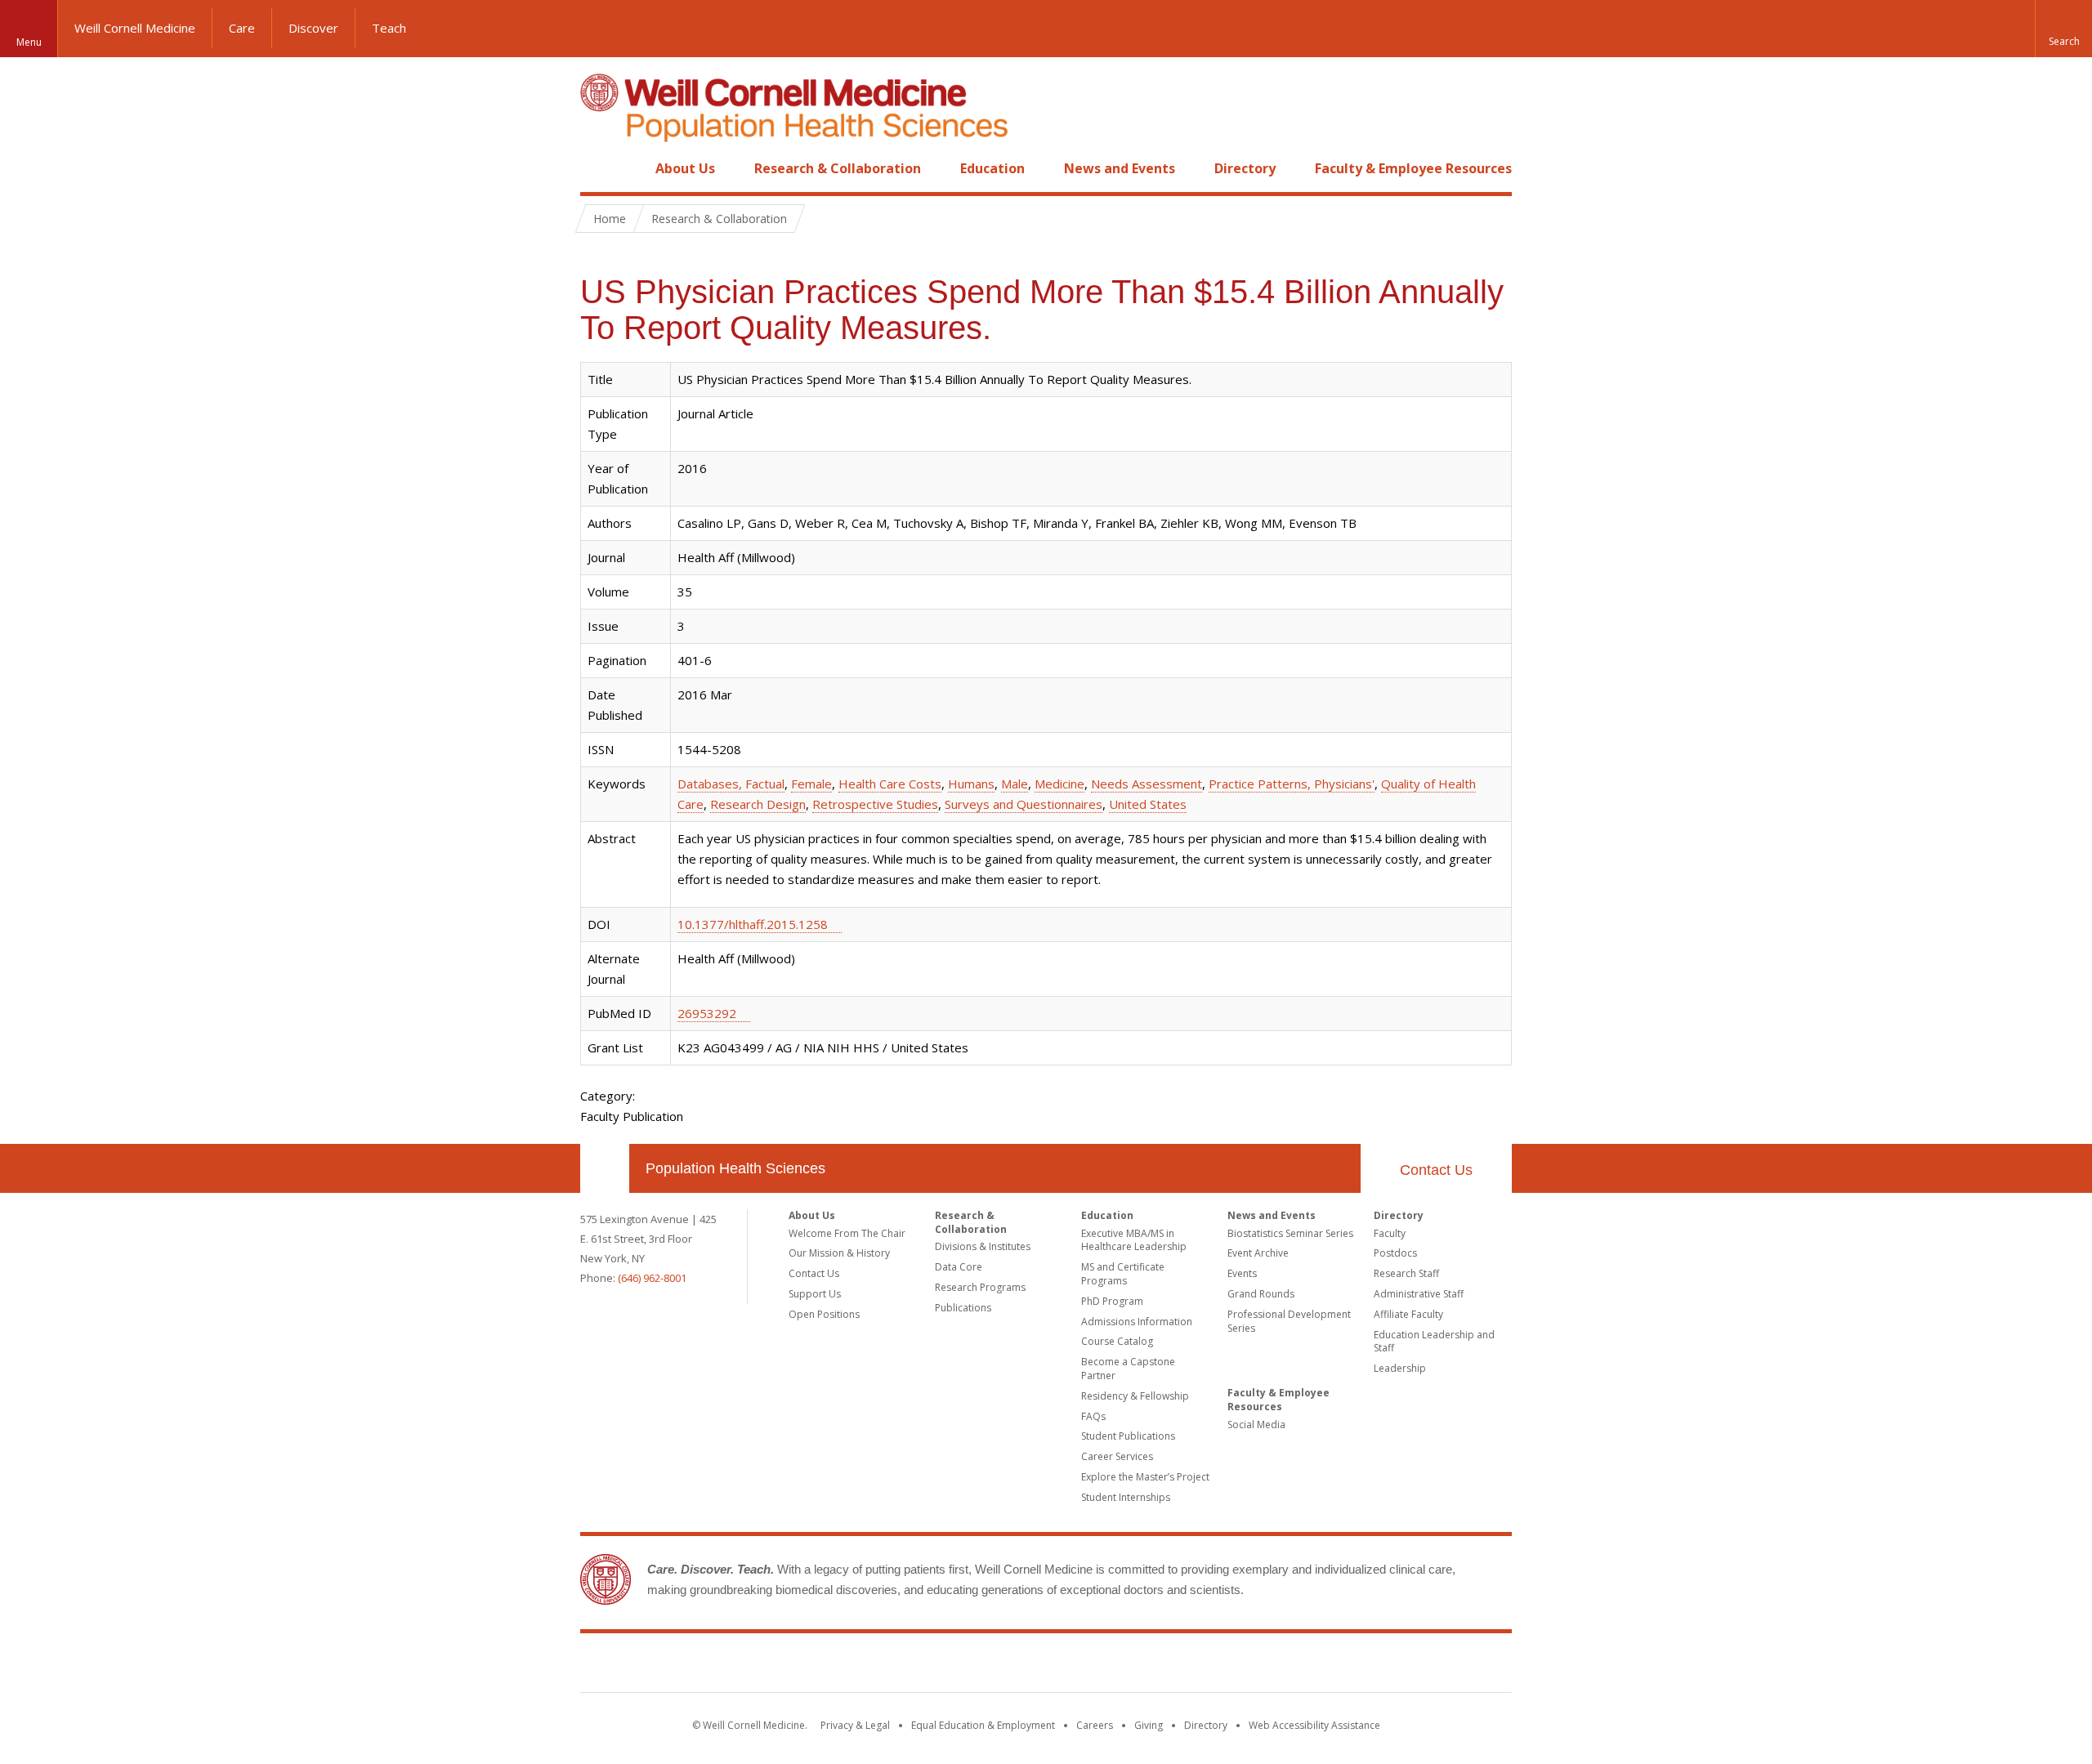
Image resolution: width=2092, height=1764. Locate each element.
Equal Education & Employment (983, 1725)
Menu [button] (29, 42)
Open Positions (824, 1314)
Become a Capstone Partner (1128, 1369)
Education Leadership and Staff (1434, 1342)
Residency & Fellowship (1135, 1396)
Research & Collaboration (838, 168)
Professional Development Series (1289, 1321)
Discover (313, 28)
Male (1015, 784)
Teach (389, 28)
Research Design (758, 804)
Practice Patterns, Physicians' (1292, 784)
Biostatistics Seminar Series (1290, 1233)
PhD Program (1112, 1301)
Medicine (1059, 784)
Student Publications (1128, 1436)
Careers (1095, 1725)
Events (1242, 1273)
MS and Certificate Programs (1123, 1274)
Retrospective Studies (875, 804)
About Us (685, 168)
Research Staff (1406, 1273)
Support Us (815, 1294)
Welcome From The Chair (847, 1233)
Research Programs (980, 1287)
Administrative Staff (1419, 1294)
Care (242, 28)
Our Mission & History (839, 1253)
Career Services (1117, 1456)
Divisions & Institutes (983, 1246)
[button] (2063, 29)
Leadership (1400, 1368)
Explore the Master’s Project (1145, 1477)
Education (992, 168)
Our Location (605, 1168)
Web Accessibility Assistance (1314, 1725)
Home (598, 168)
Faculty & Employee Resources (1413, 168)
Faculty (1390, 1233)
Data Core (959, 1267)
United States (1148, 804)
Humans (971, 784)
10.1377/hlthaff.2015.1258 (753, 924)
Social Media (1256, 1425)
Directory (1245, 168)
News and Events (1120, 168)
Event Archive (1258, 1253)
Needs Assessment (1147, 784)
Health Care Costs (890, 784)
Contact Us (1436, 1170)
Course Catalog (1117, 1341)
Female (811, 784)
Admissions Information (1137, 1322)
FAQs (1093, 1416)
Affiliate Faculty (1408, 1314)
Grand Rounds (1261, 1294)
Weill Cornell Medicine (135, 28)
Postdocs (1395, 1253)
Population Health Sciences (735, 1168)
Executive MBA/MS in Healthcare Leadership (1134, 1240)
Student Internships (1126, 1497)
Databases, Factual (731, 784)
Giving (1149, 1725)
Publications (963, 1308)
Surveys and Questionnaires (1024, 804)
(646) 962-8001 (652, 1278)
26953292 (707, 1013)
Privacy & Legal (855, 1725)
